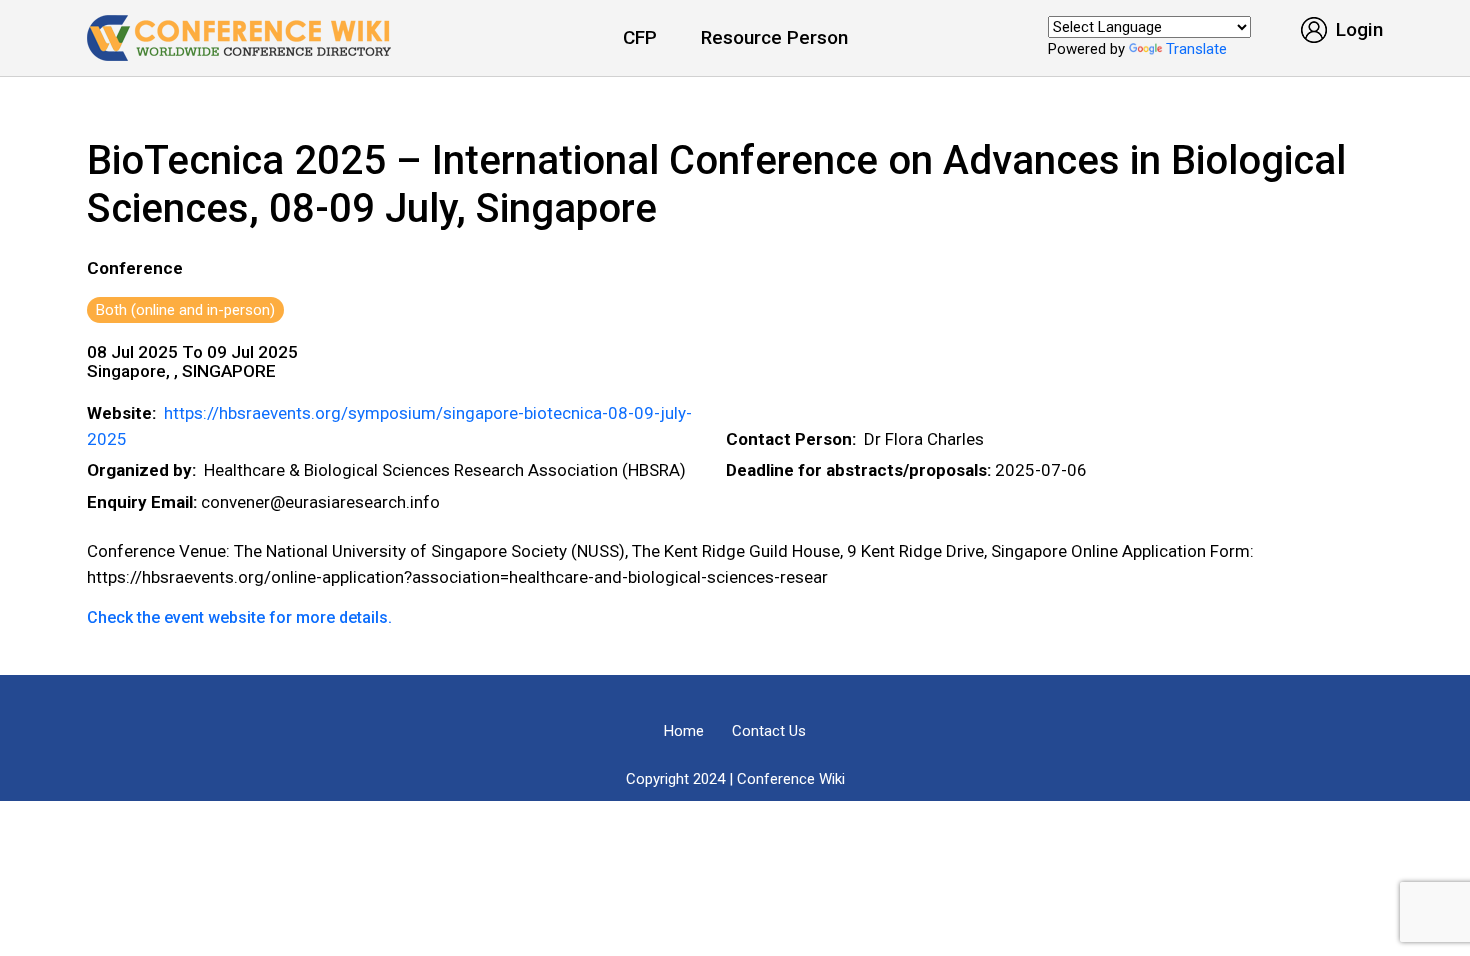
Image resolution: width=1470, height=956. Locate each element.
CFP (640, 37)
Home (684, 731)
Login (1357, 29)
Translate (1196, 49)
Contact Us (769, 731)
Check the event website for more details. (239, 617)
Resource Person (774, 37)
